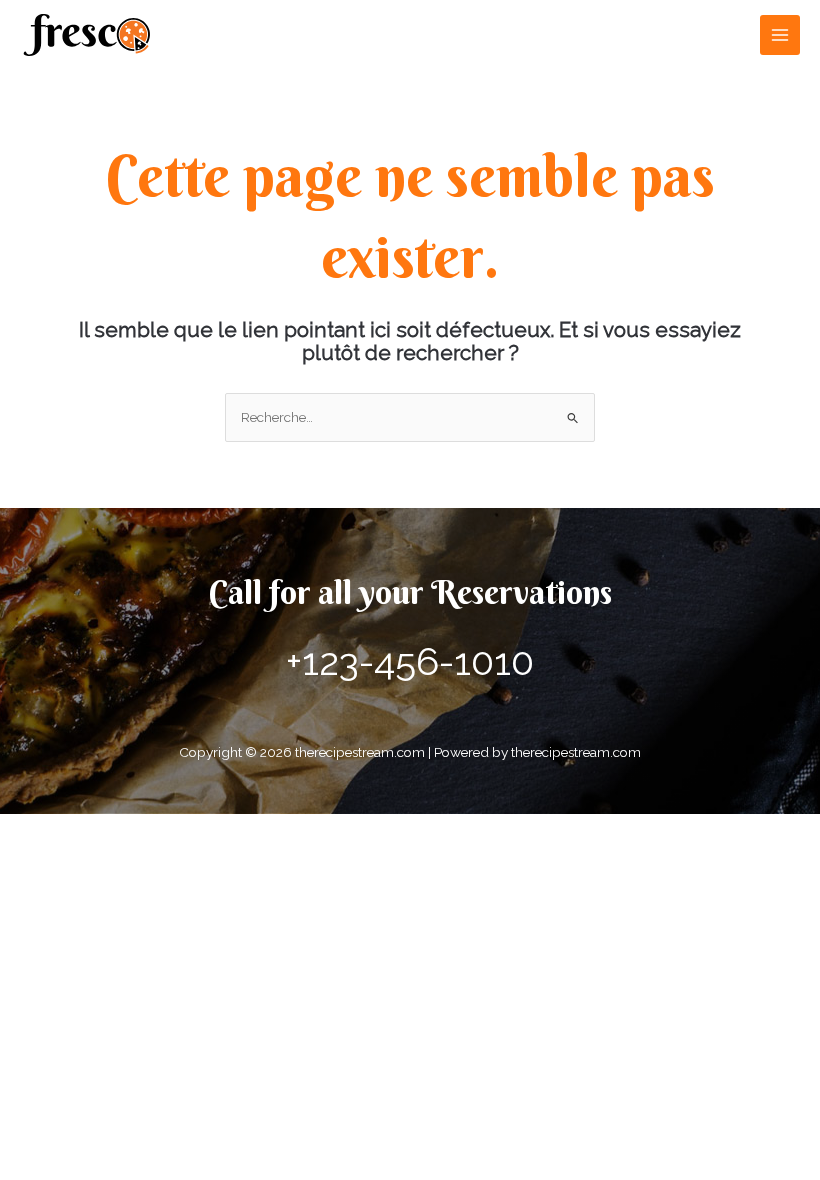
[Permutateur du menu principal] (780, 35)
